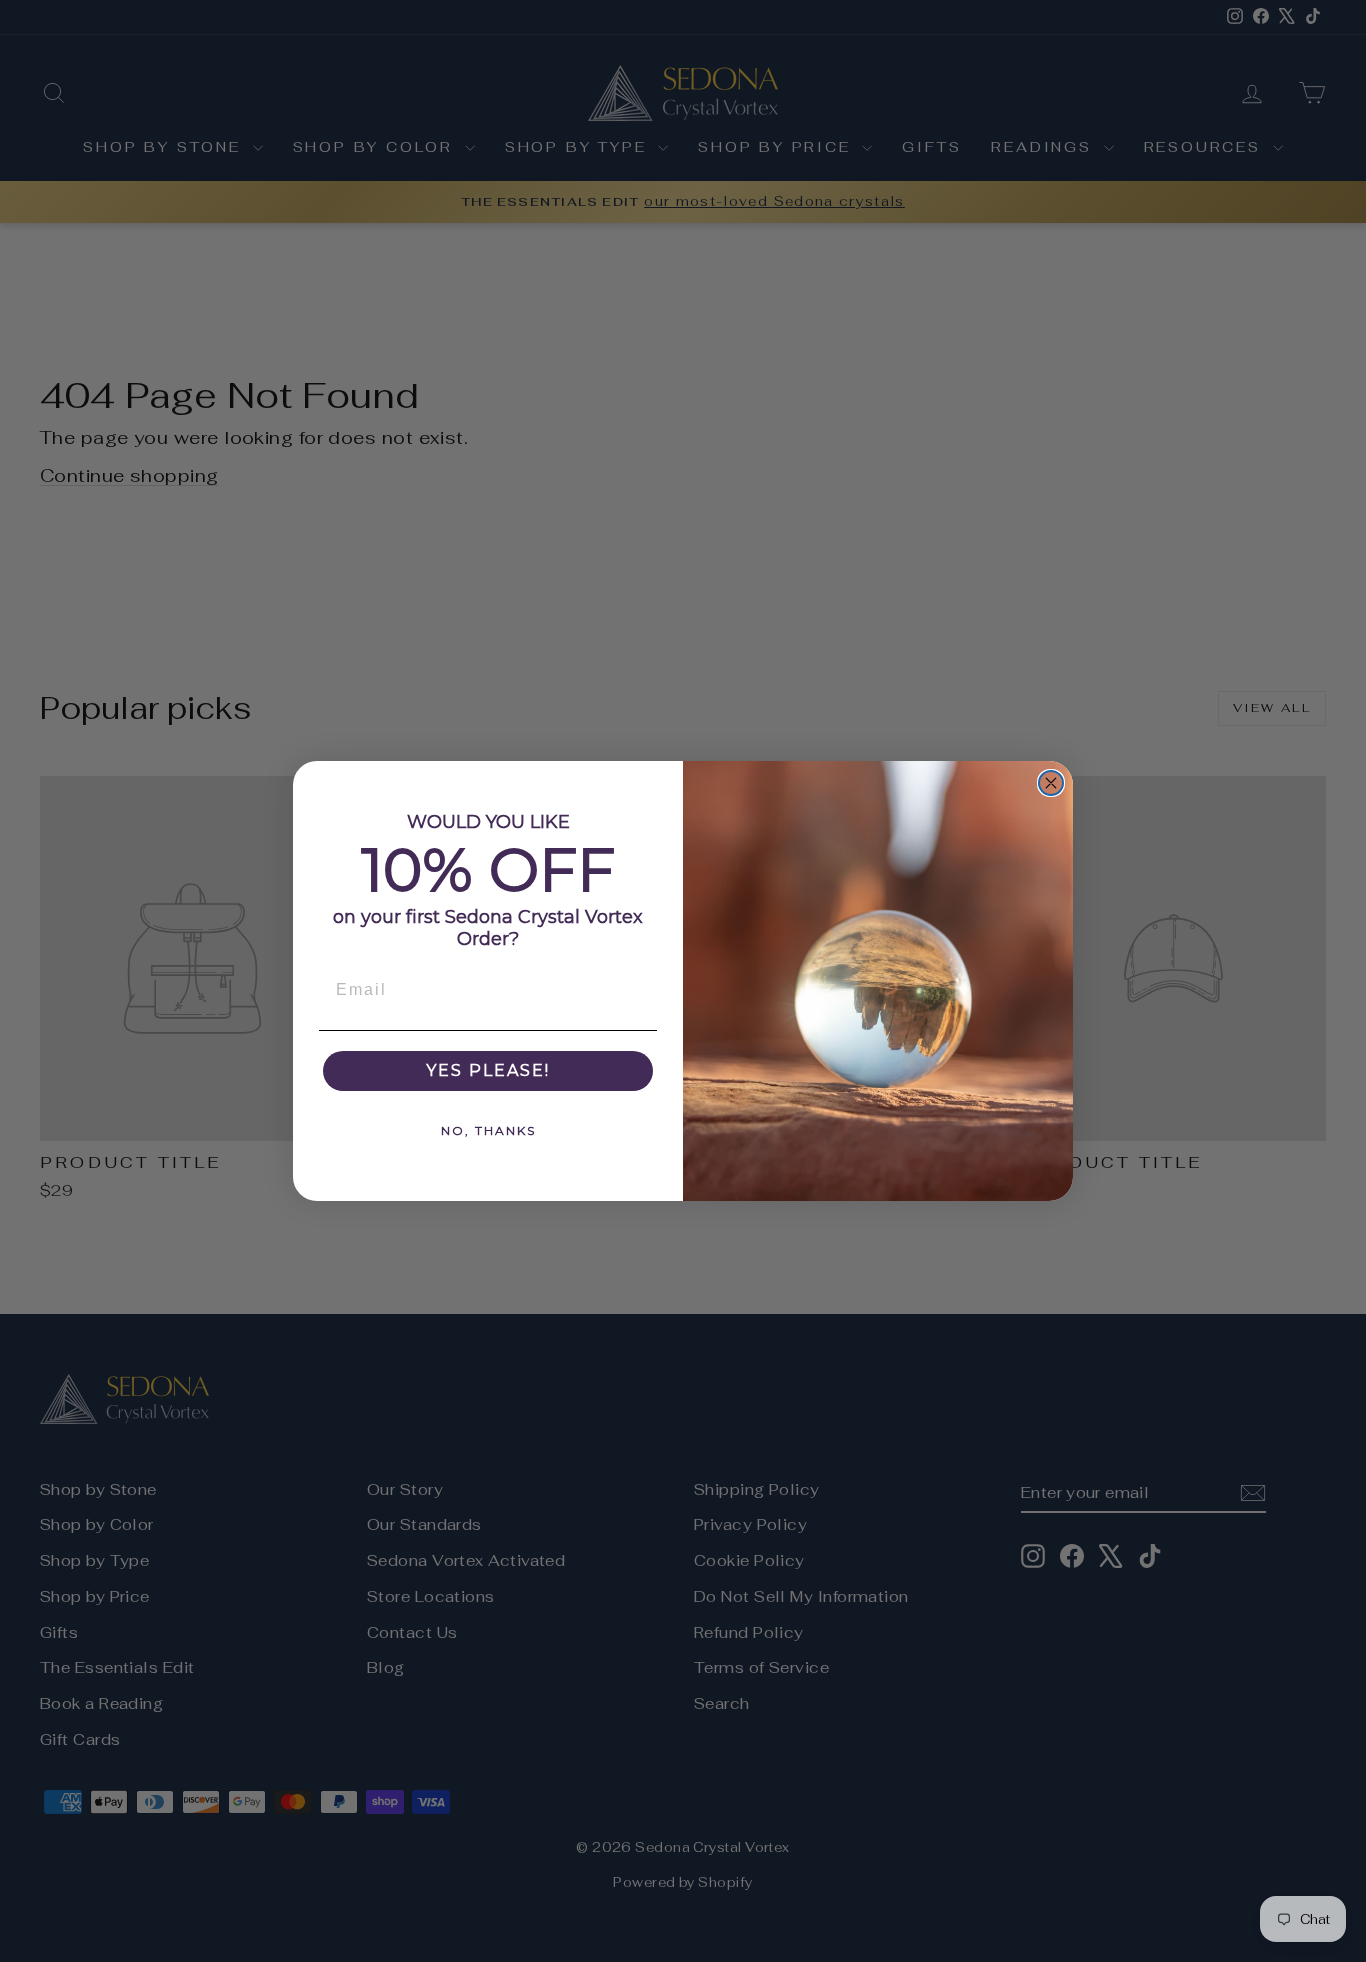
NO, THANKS (488, 1130)
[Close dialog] (1051, 783)
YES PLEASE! (488, 1070)
